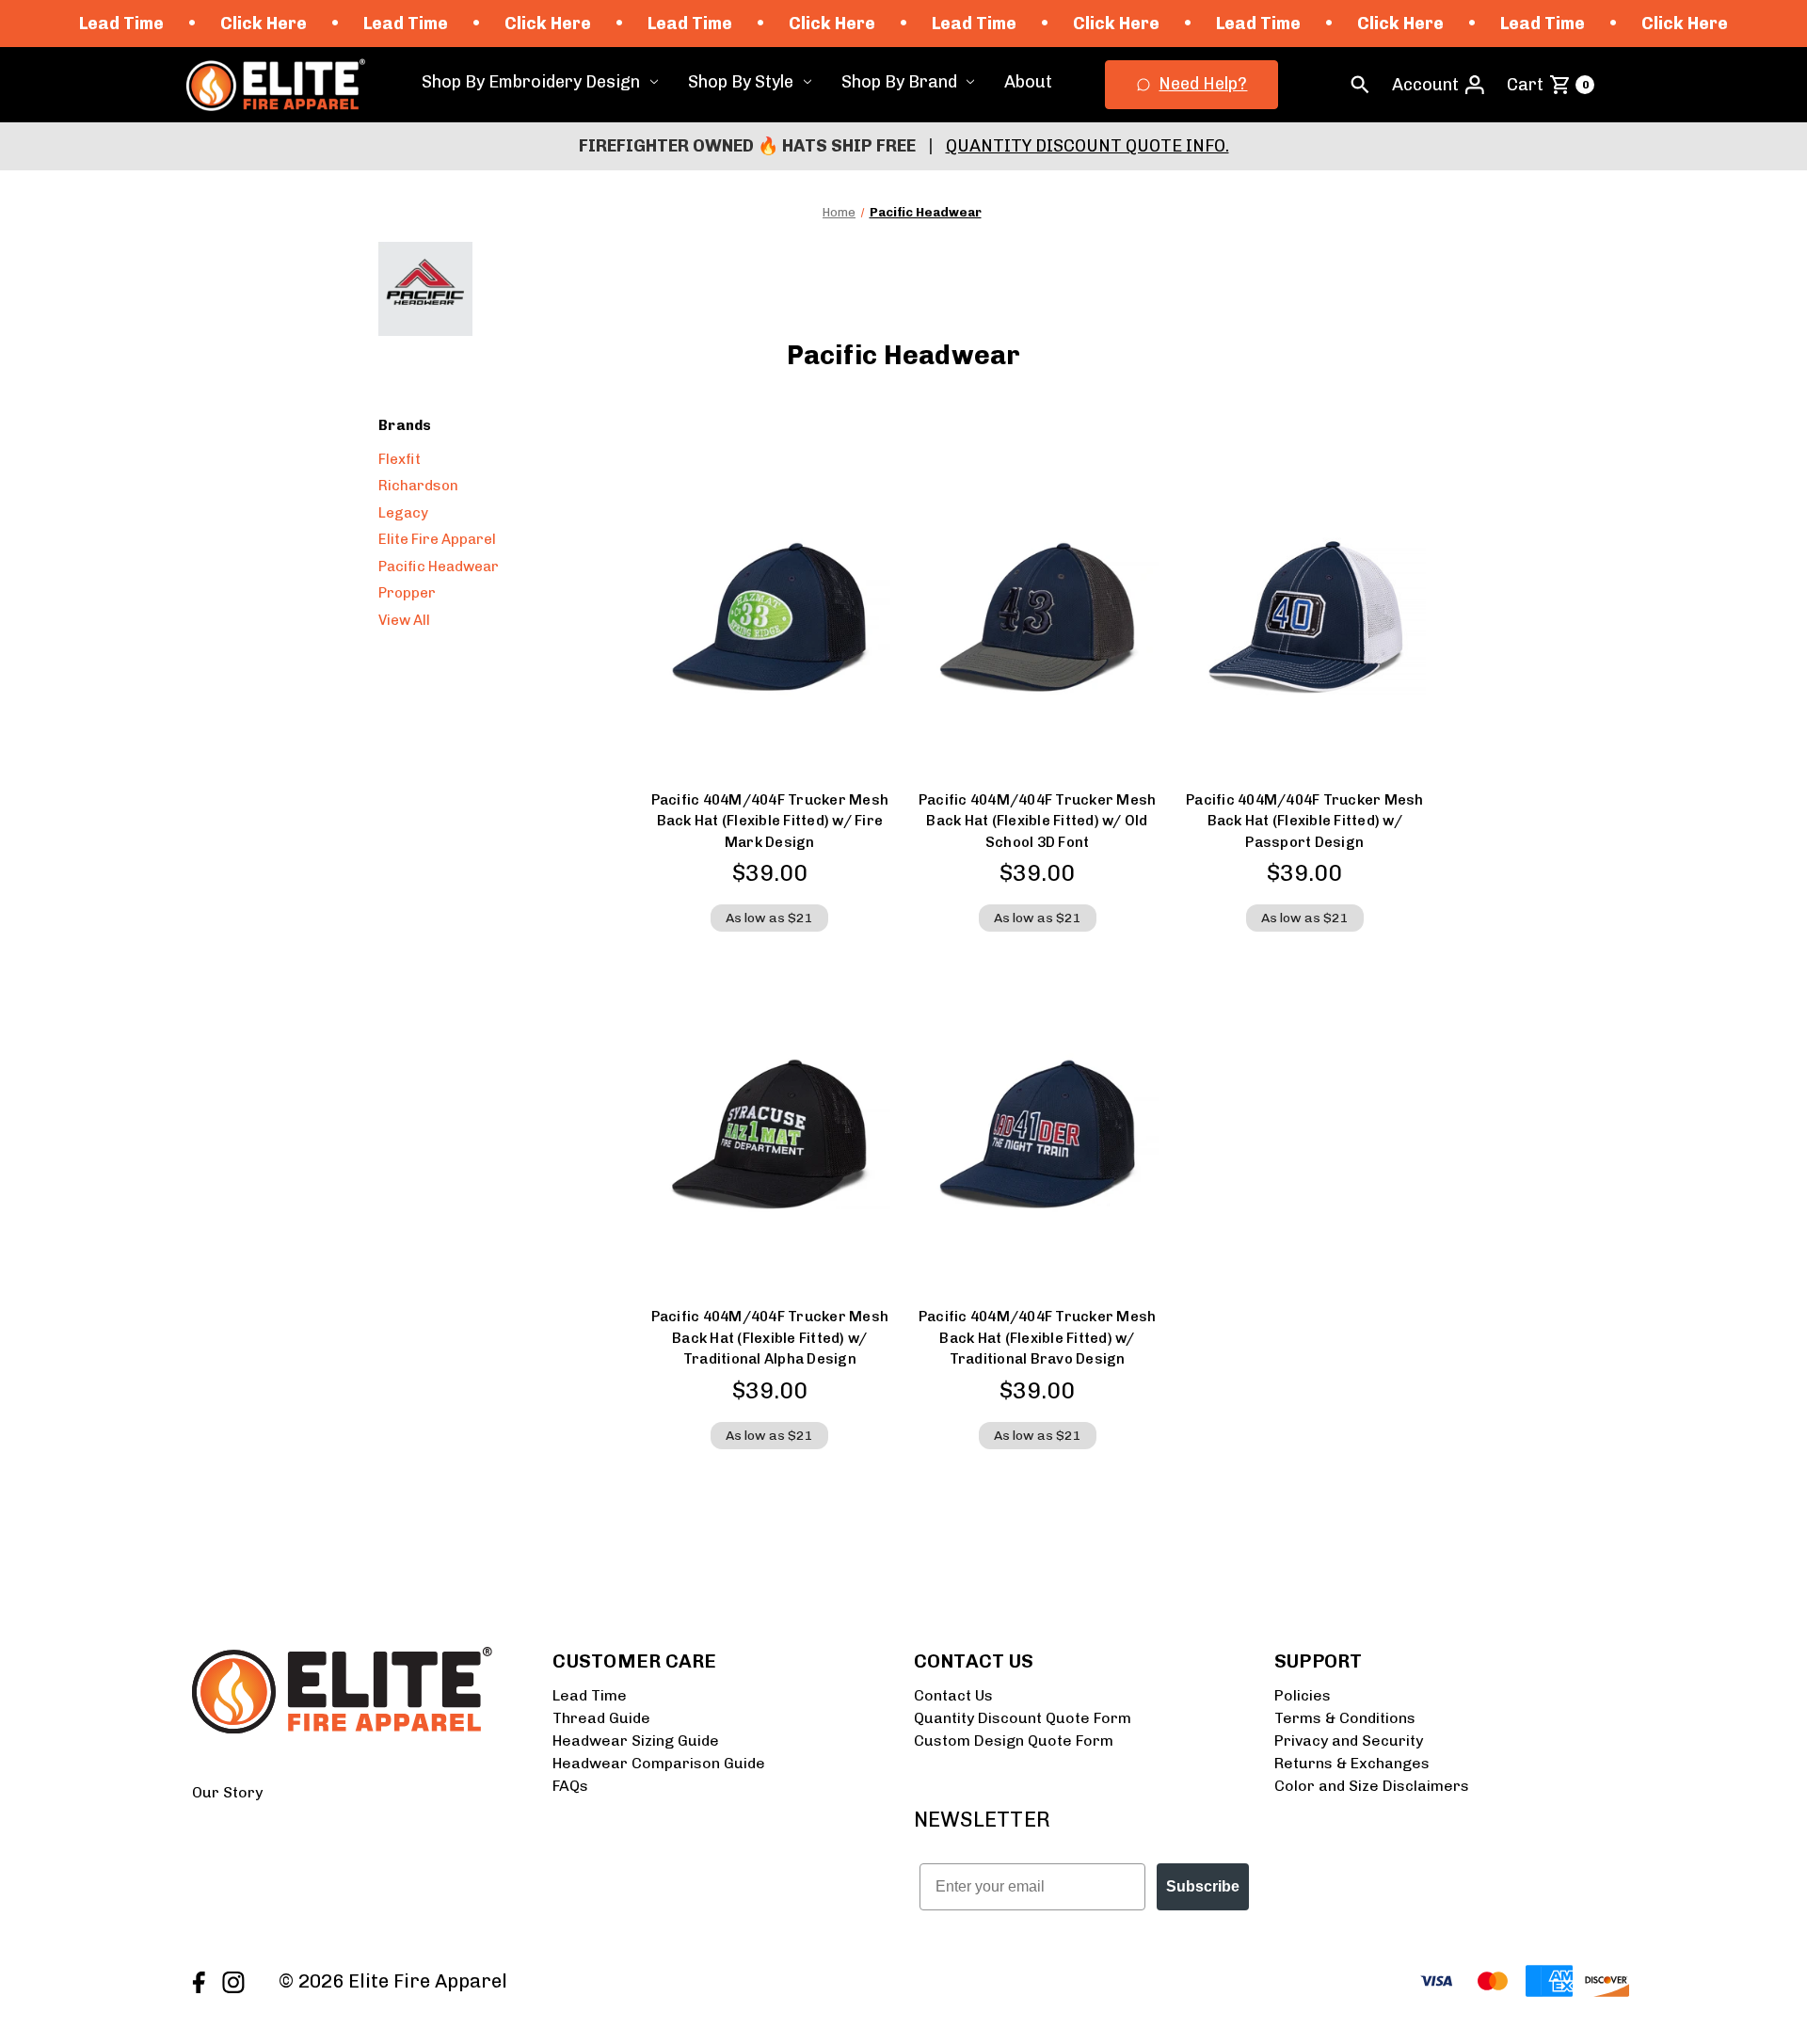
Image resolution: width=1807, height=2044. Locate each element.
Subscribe (1203, 1886)
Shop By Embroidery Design (531, 82)
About (1028, 82)
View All (404, 620)
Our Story (227, 1792)
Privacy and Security (1349, 1741)
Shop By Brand (899, 82)
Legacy (403, 513)
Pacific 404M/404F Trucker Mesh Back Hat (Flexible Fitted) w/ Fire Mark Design (770, 821)
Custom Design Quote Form (1014, 1741)
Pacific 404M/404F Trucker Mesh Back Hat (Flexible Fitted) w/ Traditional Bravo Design (1038, 1338)
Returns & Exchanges (1352, 1763)
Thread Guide (601, 1718)
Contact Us (953, 1695)
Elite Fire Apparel (437, 539)
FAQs (570, 1786)
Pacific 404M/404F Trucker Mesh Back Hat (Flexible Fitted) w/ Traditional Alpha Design (770, 1338)
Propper (407, 593)
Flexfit (400, 459)
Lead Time (590, 1695)
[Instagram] (231, 1980)
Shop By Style (741, 82)
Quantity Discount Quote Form (1023, 1718)
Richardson (418, 486)
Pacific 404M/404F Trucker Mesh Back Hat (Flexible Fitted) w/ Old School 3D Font (1038, 821)
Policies (1303, 1695)
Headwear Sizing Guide (636, 1741)
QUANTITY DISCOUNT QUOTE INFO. (1087, 146)
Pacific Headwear (439, 567)
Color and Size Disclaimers (1372, 1786)
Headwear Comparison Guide (659, 1763)
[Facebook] (197, 1980)
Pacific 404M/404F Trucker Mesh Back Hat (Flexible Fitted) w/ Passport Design (1305, 821)
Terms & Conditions (1345, 1718)
